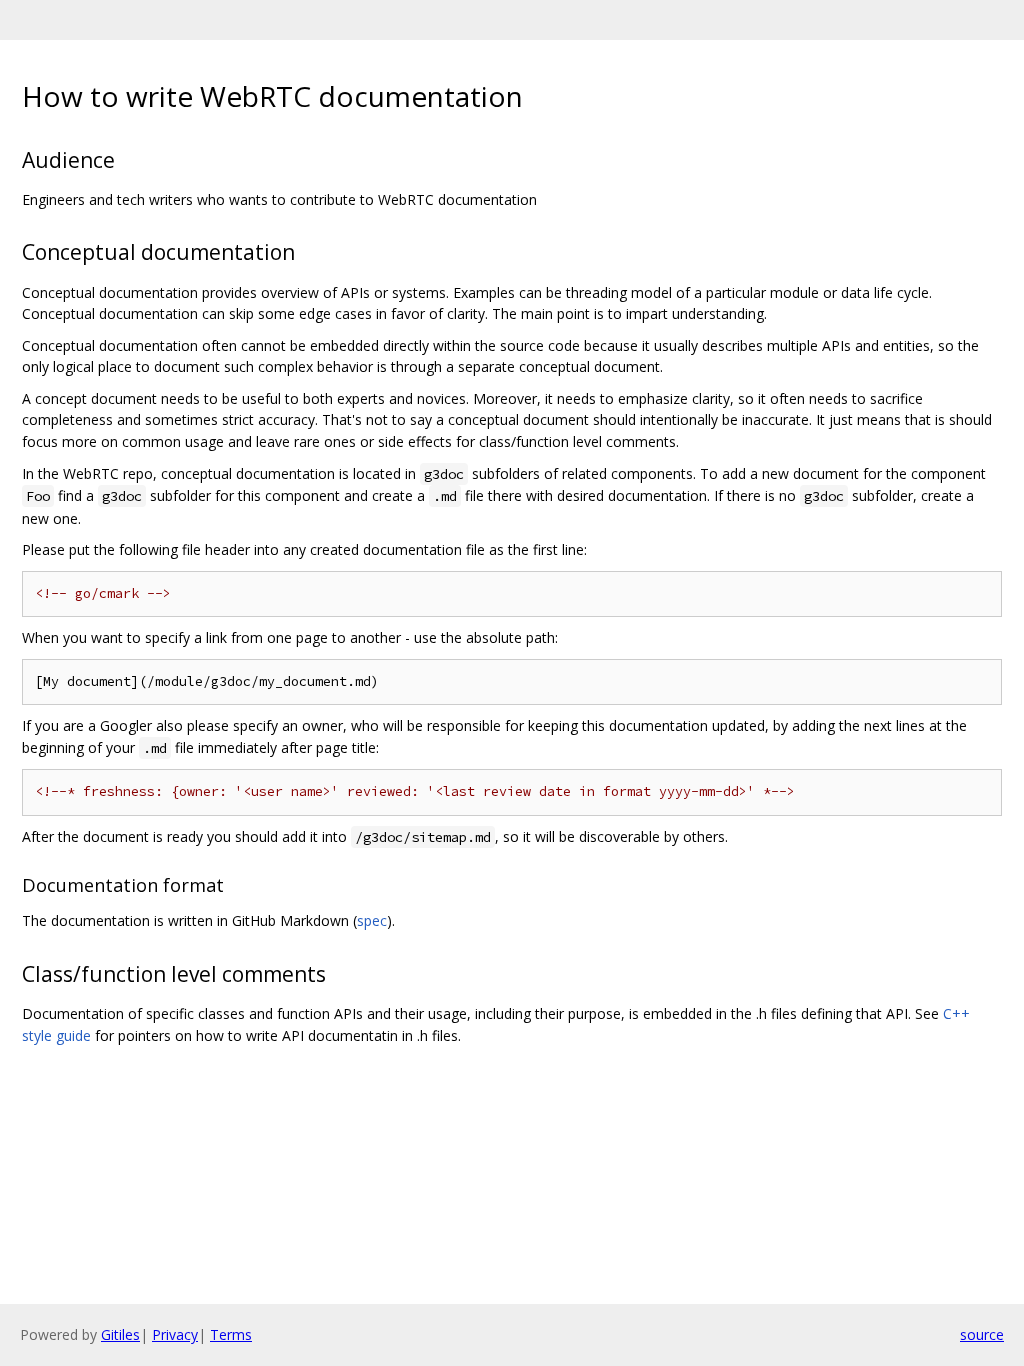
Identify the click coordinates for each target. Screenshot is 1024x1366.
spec (372, 920)
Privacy (175, 1334)
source (982, 1334)
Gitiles (120, 1334)
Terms (231, 1334)
